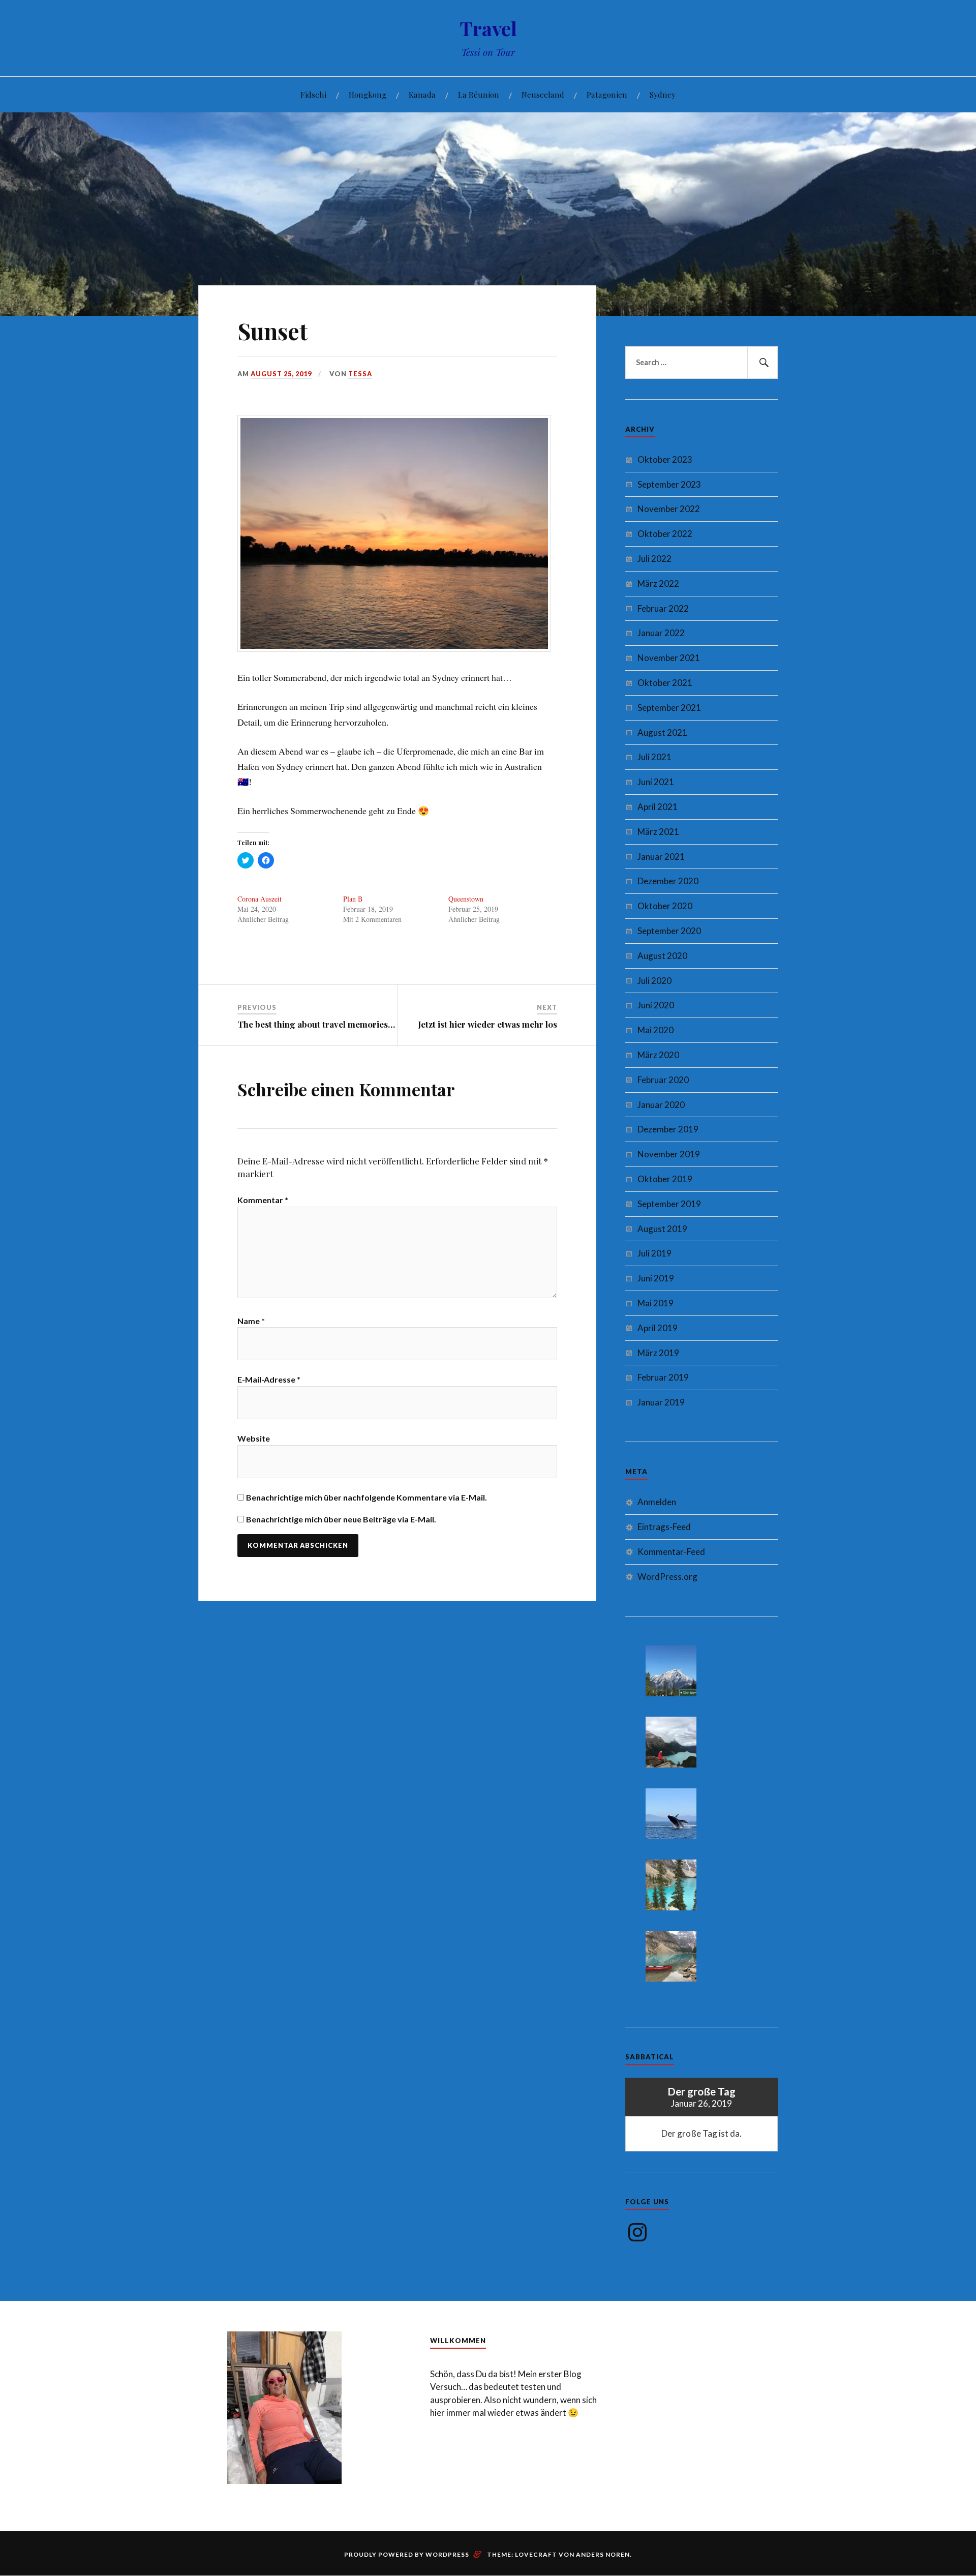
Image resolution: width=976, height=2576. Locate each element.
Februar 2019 (663, 1377)
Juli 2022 (654, 559)
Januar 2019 (661, 1402)
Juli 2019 (654, 1253)
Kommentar (263, 1200)
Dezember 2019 (668, 1129)
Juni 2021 (656, 782)
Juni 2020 (656, 1005)
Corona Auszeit (260, 899)
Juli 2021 (654, 757)
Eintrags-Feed (664, 1527)
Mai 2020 (655, 1030)
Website (254, 1438)
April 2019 (658, 1328)
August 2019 (662, 1229)
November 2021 (669, 658)
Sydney (663, 94)
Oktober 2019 (665, 1179)
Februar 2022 (663, 608)
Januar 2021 (661, 857)
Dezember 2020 (668, 881)
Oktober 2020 (665, 906)
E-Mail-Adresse (269, 1379)
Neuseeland (543, 94)
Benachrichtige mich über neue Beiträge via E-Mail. (341, 1519)
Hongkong (368, 94)
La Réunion (479, 94)
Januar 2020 (661, 1105)
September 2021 (669, 708)
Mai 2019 (655, 1303)
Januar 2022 (661, 633)
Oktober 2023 (665, 459)
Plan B (353, 899)
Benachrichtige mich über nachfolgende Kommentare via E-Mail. (367, 1497)
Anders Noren (603, 2554)
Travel (488, 28)
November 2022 (669, 509)
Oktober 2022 (665, 534)
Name (251, 1321)
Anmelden (657, 1502)
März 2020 (658, 1055)
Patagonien (607, 94)
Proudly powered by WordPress (407, 2554)
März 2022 (658, 583)
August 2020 (662, 956)
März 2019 (658, 1353)
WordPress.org (667, 1577)
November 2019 (669, 1154)
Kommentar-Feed (671, 1552)
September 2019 (669, 1204)
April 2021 (658, 807)
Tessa (360, 374)
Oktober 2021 (665, 683)
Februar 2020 (663, 1080)
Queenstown (466, 899)
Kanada (422, 94)
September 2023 (669, 484)
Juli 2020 (654, 981)
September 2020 (669, 931)
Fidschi (313, 94)
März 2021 (658, 832)
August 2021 (662, 732)
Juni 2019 (656, 1278)
